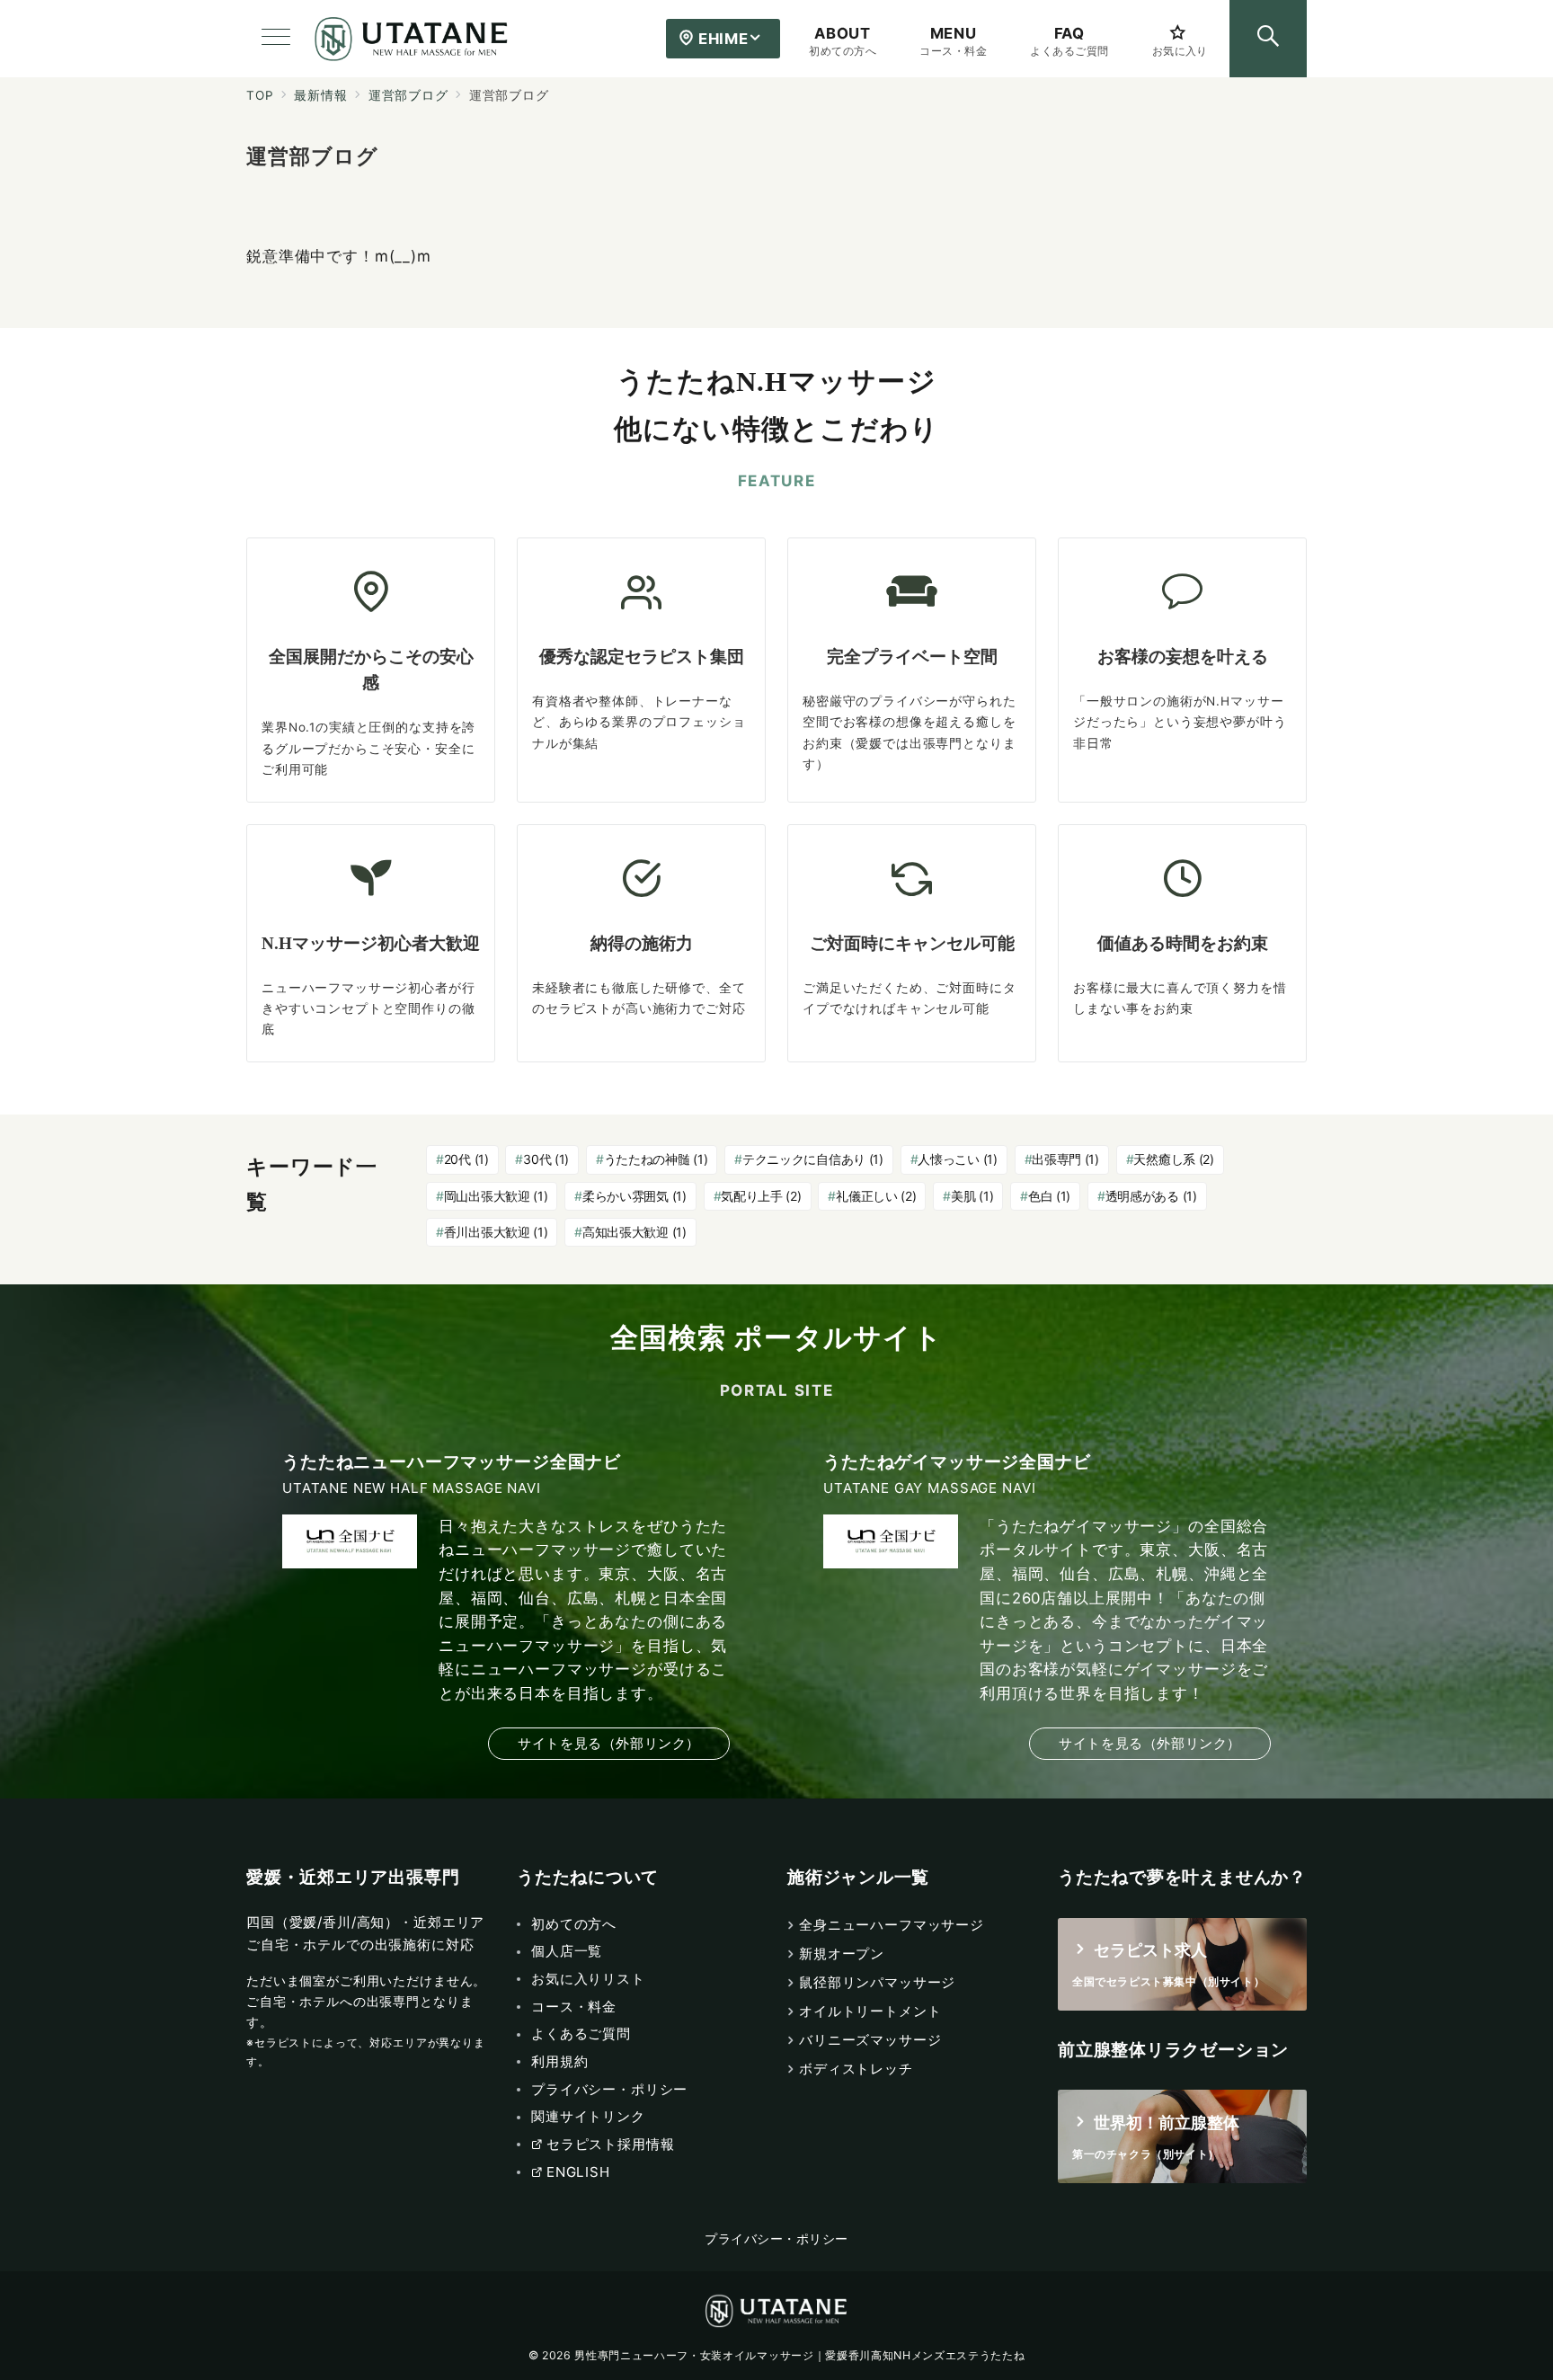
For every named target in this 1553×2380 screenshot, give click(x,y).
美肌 (972, 1196)
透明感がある (1151, 1196)
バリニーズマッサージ (870, 2040)
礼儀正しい (876, 1196)
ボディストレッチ (856, 2069)
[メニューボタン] (276, 39)
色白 (1049, 1196)
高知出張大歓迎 (635, 1232)
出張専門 (1065, 1159)
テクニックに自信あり (813, 1159)
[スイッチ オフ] (1268, 39)
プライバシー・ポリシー (776, 2239)
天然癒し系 (1173, 1159)
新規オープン (842, 1954)
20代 (466, 1159)
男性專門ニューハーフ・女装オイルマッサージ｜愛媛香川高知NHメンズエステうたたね (799, 2355)
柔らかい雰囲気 (635, 1196)
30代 (546, 1159)
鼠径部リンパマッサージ (877, 1982)
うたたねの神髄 (656, 1159)
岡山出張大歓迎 (496, 1196)
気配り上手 (761, 1196)
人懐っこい (957, 1159)
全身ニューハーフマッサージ (892, 1925)
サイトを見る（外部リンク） (609, 1743)
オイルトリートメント (870, 2011)
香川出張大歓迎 (496, 1232)
